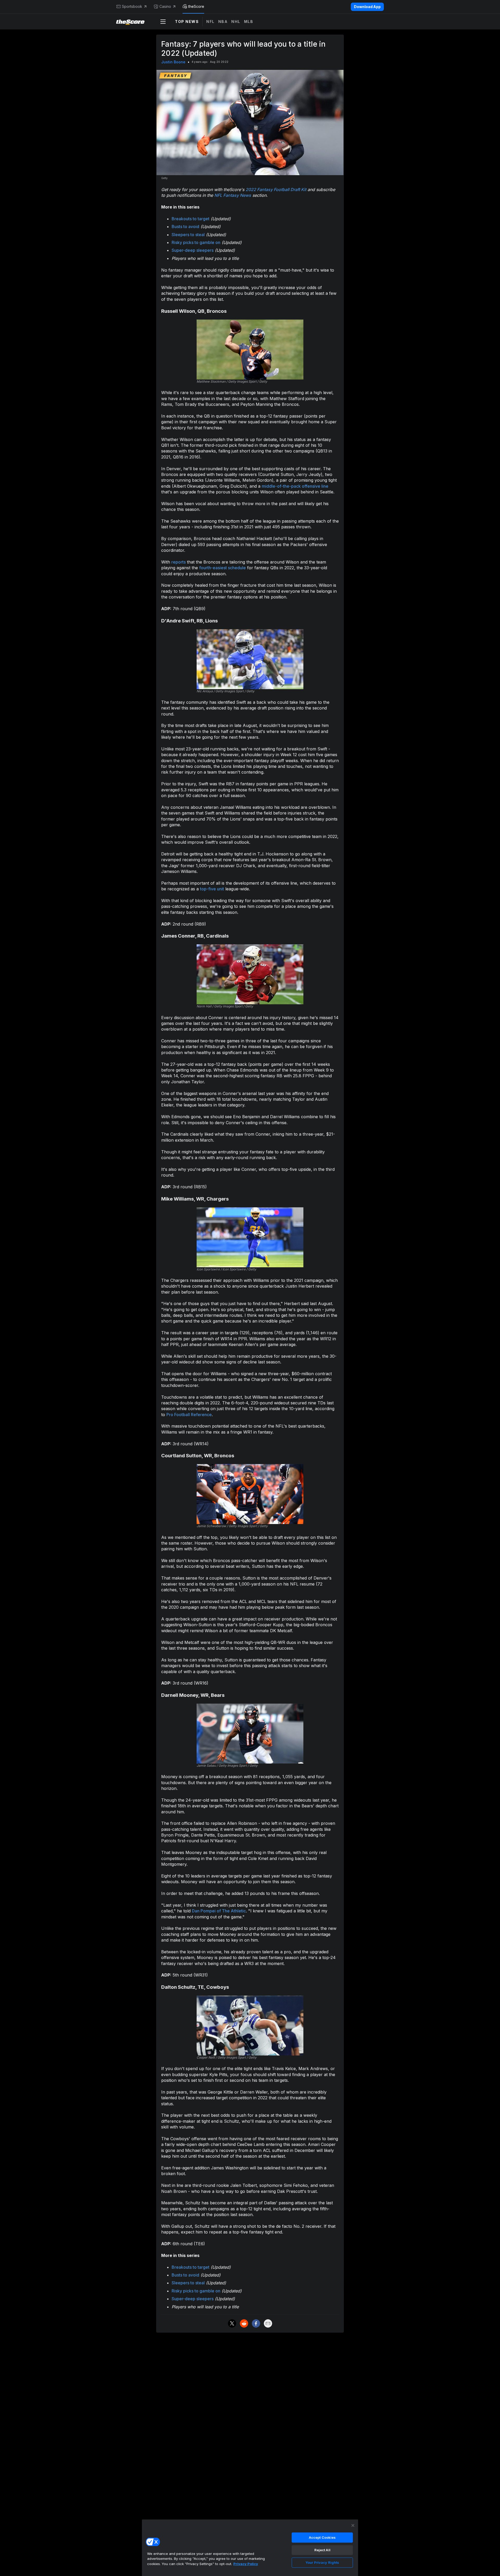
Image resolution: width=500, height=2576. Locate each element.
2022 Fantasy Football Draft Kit (276, 189)
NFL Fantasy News (233, 195)
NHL (236, 22)
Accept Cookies (322, 2537)
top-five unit (212, 889)
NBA (223, 22)
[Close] (353, 2525)
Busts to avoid (185, 227)
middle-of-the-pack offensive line (295, 486)
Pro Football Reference (189, 1415)
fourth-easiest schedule (223, 568)
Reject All (322, 2550)
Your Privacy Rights (322, 2562)
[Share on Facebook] (256, 2323)
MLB (249, 22)
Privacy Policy (246, 2564)
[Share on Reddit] (244, 2323)
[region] (250, 2548)
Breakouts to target (190, 219)
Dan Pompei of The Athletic (219, 1911)
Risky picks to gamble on (196, 242)
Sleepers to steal (188, 235)
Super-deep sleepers (193, 250)
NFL (210, 22)
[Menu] (163, 22)
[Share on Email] (268, 2323)
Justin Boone (173, 62)
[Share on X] (232, 2323)
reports (179, 562)
